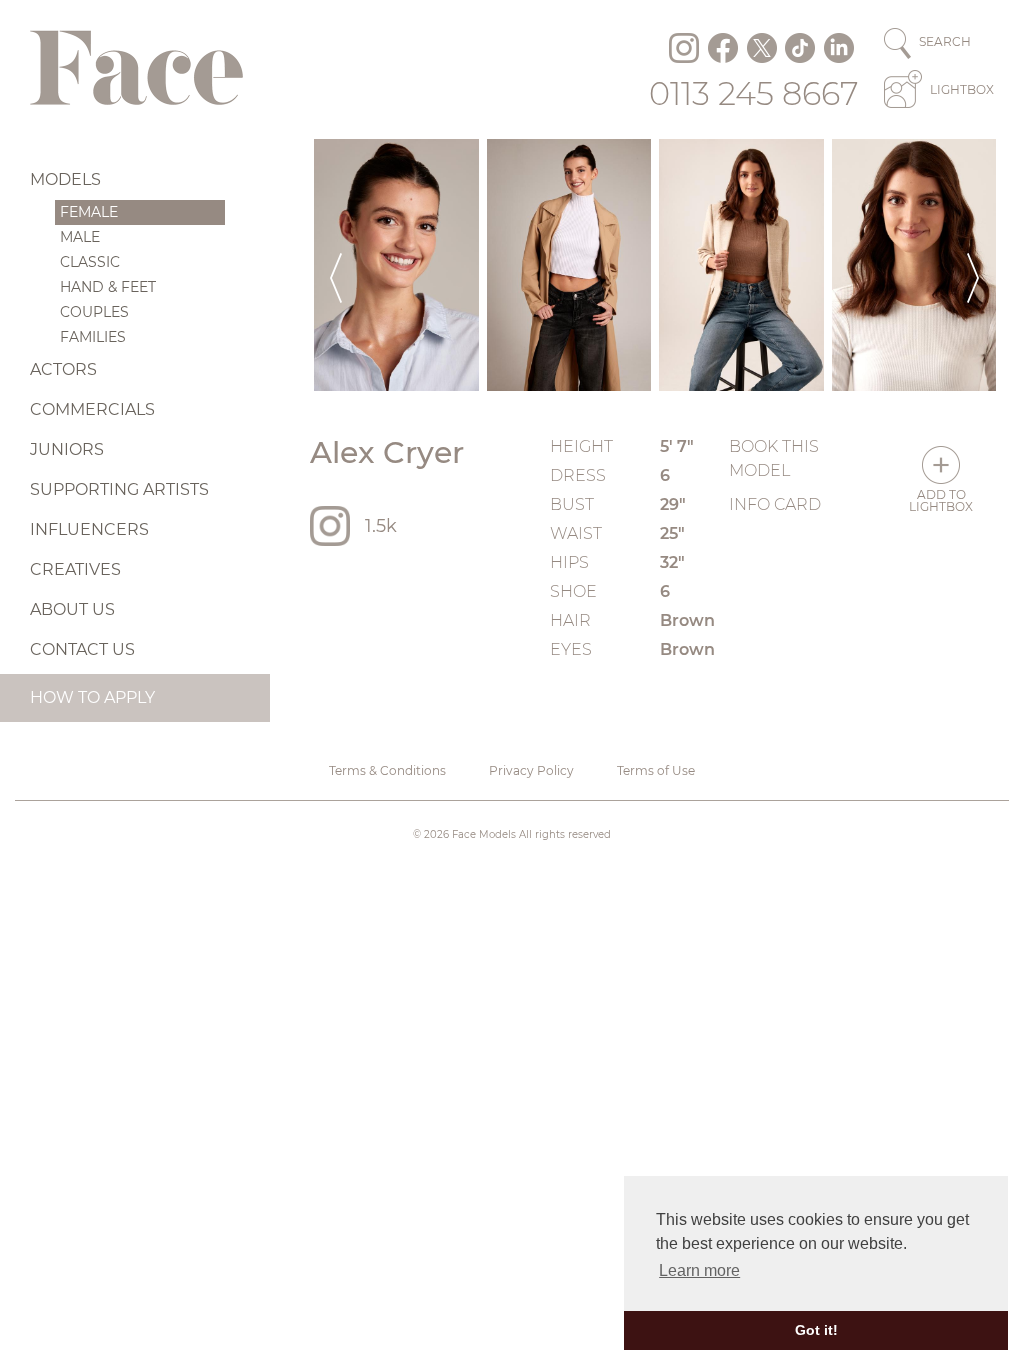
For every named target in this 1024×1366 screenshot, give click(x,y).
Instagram (684, 48)
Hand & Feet (108, 287)
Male (80, 237)
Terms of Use (656, 770)
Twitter (762, 48)
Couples (94, 312)
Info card (775, 504)
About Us (72, 609)
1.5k (381, 526)
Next (973, 265)
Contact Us (82, 649)
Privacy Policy (531, 770)
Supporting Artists (119, 489)
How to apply (92, 697)
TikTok (800, 48)
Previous (336, 265)
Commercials (92, 409)
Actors (63, 369)
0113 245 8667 (754, 93)
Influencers (89, 529)
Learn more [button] (699, 1270)
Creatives (75, 569)
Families (93, 337)
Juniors (67, 449)
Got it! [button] (816, 1330)
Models (65, 179)
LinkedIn (839, 48)
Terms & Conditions (387, 770)
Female (89, 212)
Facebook (723, 48)
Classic (90, 262)
